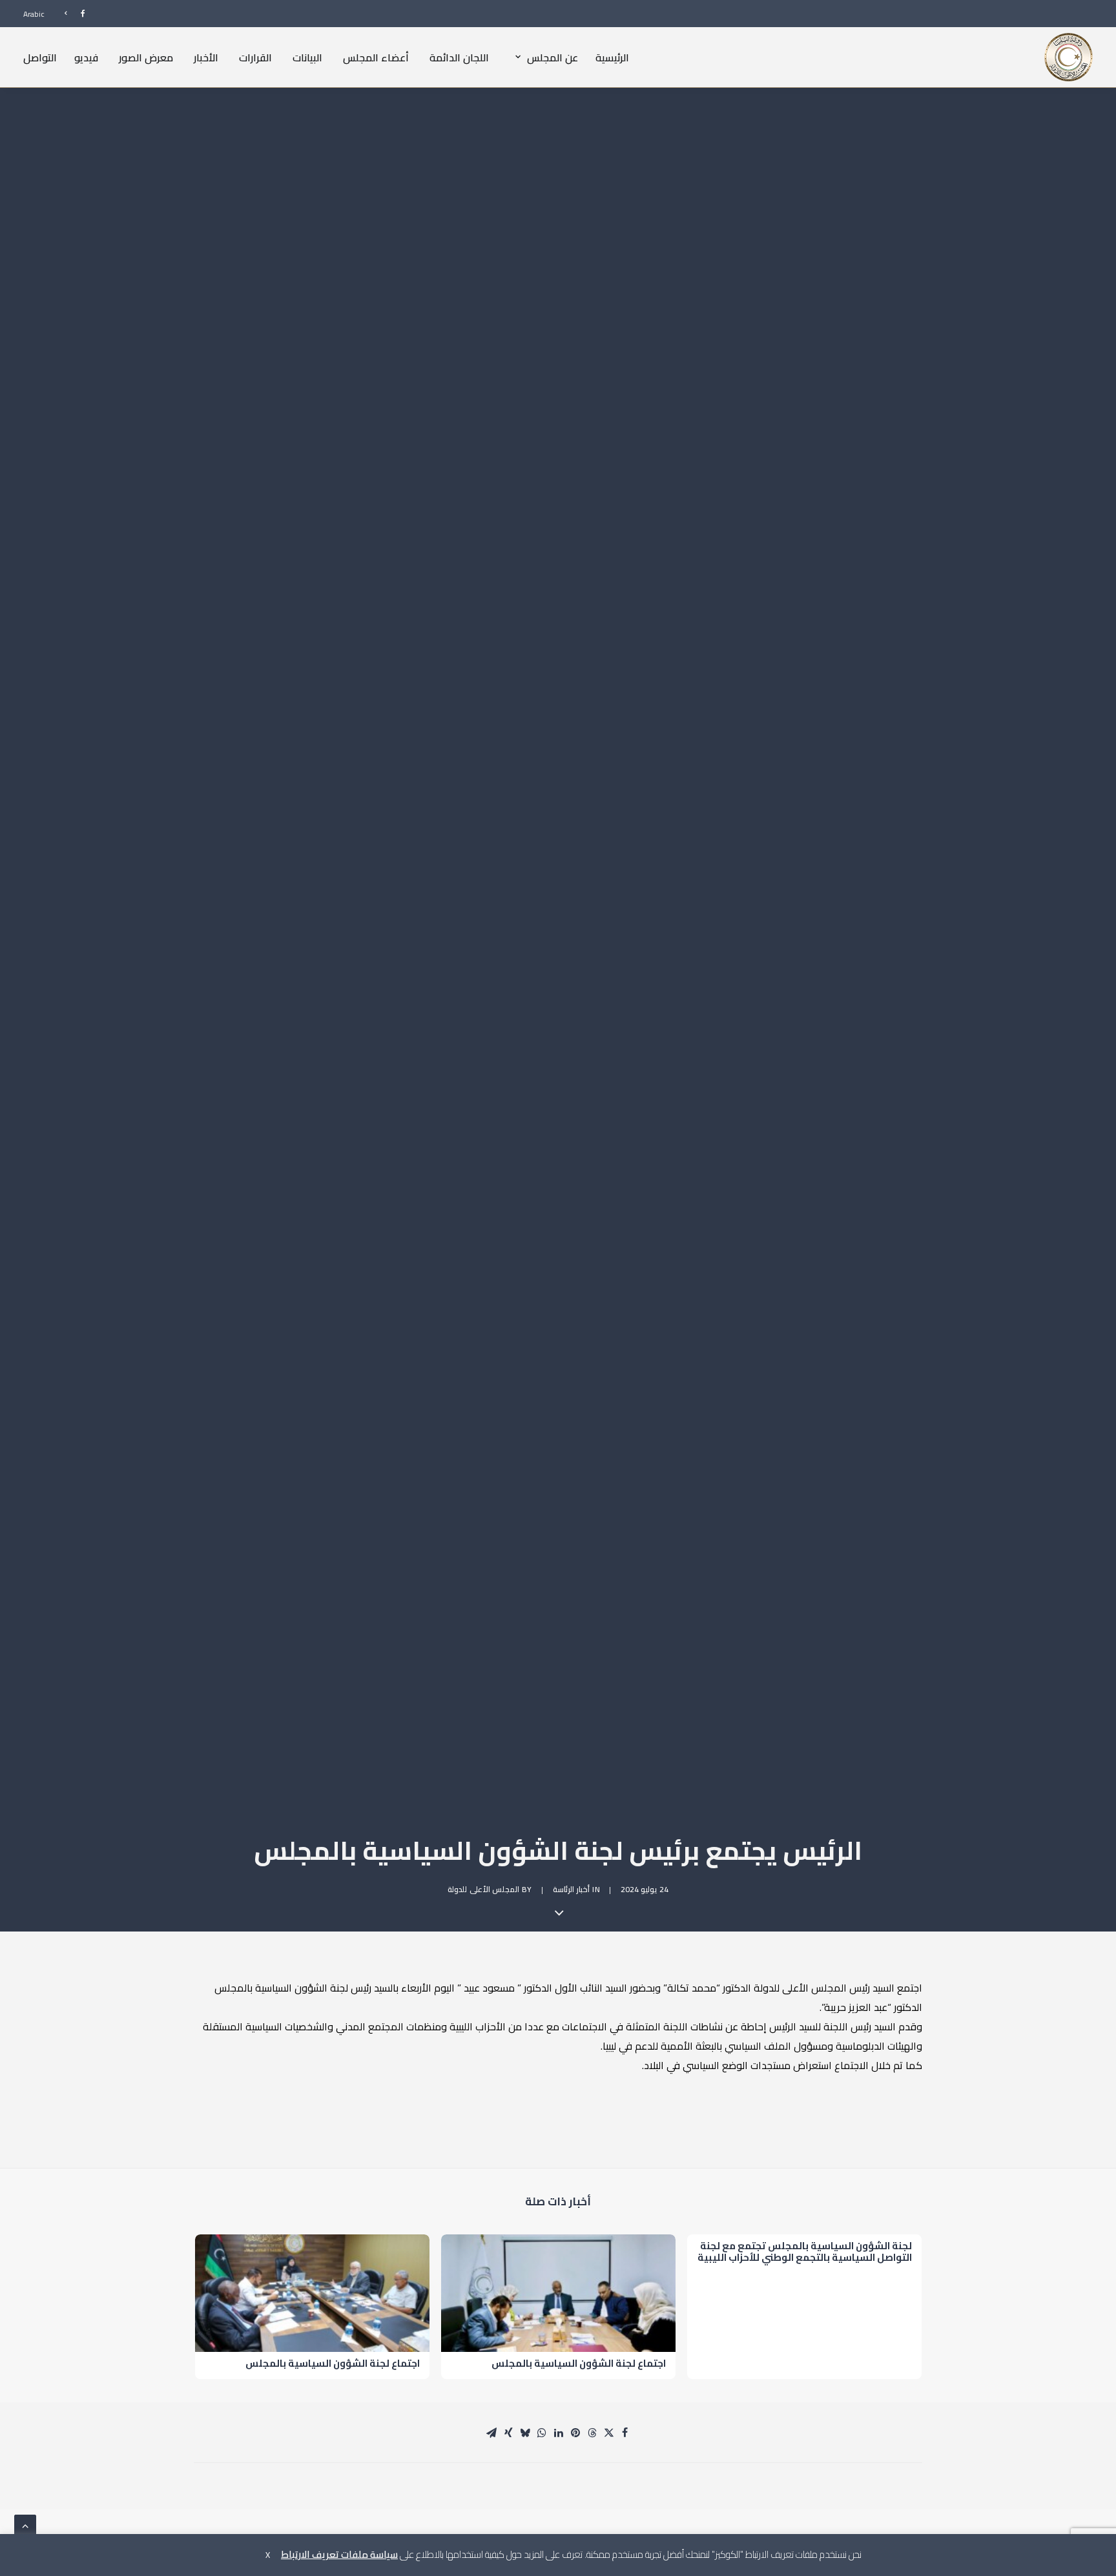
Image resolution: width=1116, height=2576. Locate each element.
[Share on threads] (592, 2433)
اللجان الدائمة (459, 57)
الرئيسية (612, 57)
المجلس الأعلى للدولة (483, 1889)
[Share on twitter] (609, 2433)
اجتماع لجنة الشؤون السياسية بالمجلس (579, 2363)
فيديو (86, 57)
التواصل (40, 57)
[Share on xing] (508, 2433)
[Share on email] (491, 2433)
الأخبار (206, 57)
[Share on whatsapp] (542, 2433)
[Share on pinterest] (575, 2433)
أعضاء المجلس (376, 57)
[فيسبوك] (69, 13)
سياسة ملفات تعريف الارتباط (339, 2554)
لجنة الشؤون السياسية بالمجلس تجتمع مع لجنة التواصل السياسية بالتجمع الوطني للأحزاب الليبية (805, 2251)
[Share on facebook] (625, 2433)
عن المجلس (553, 57)
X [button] (268, 2555)
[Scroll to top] (25, 2524)
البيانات (307, 57)
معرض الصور (146, 57)
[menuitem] (69, 13)
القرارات (255, 57)
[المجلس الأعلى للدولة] (1069, 57)
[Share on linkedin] (559, 2433)
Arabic (34, 14)
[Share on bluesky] (525, 2433)
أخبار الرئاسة (572, 1889)
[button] (558, 2293)
